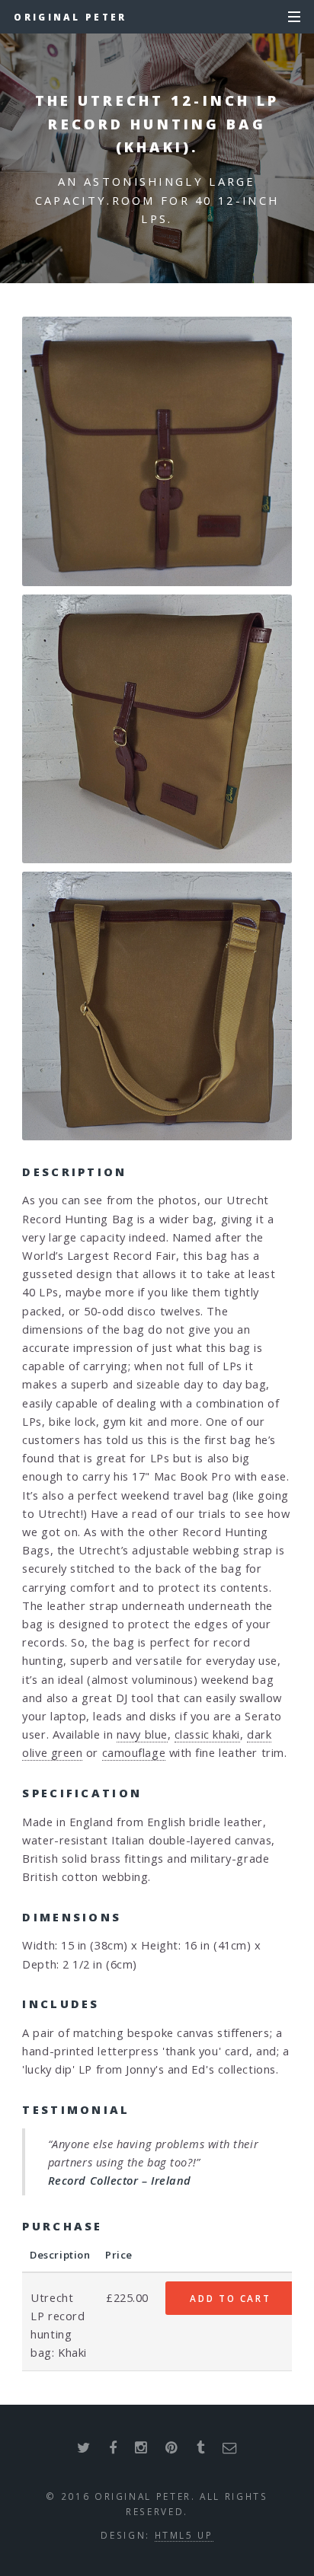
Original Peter (70, 17)
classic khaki (207, 1734)
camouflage (134, 1752)
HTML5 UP (184, 2535)
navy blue (142, 1734)
